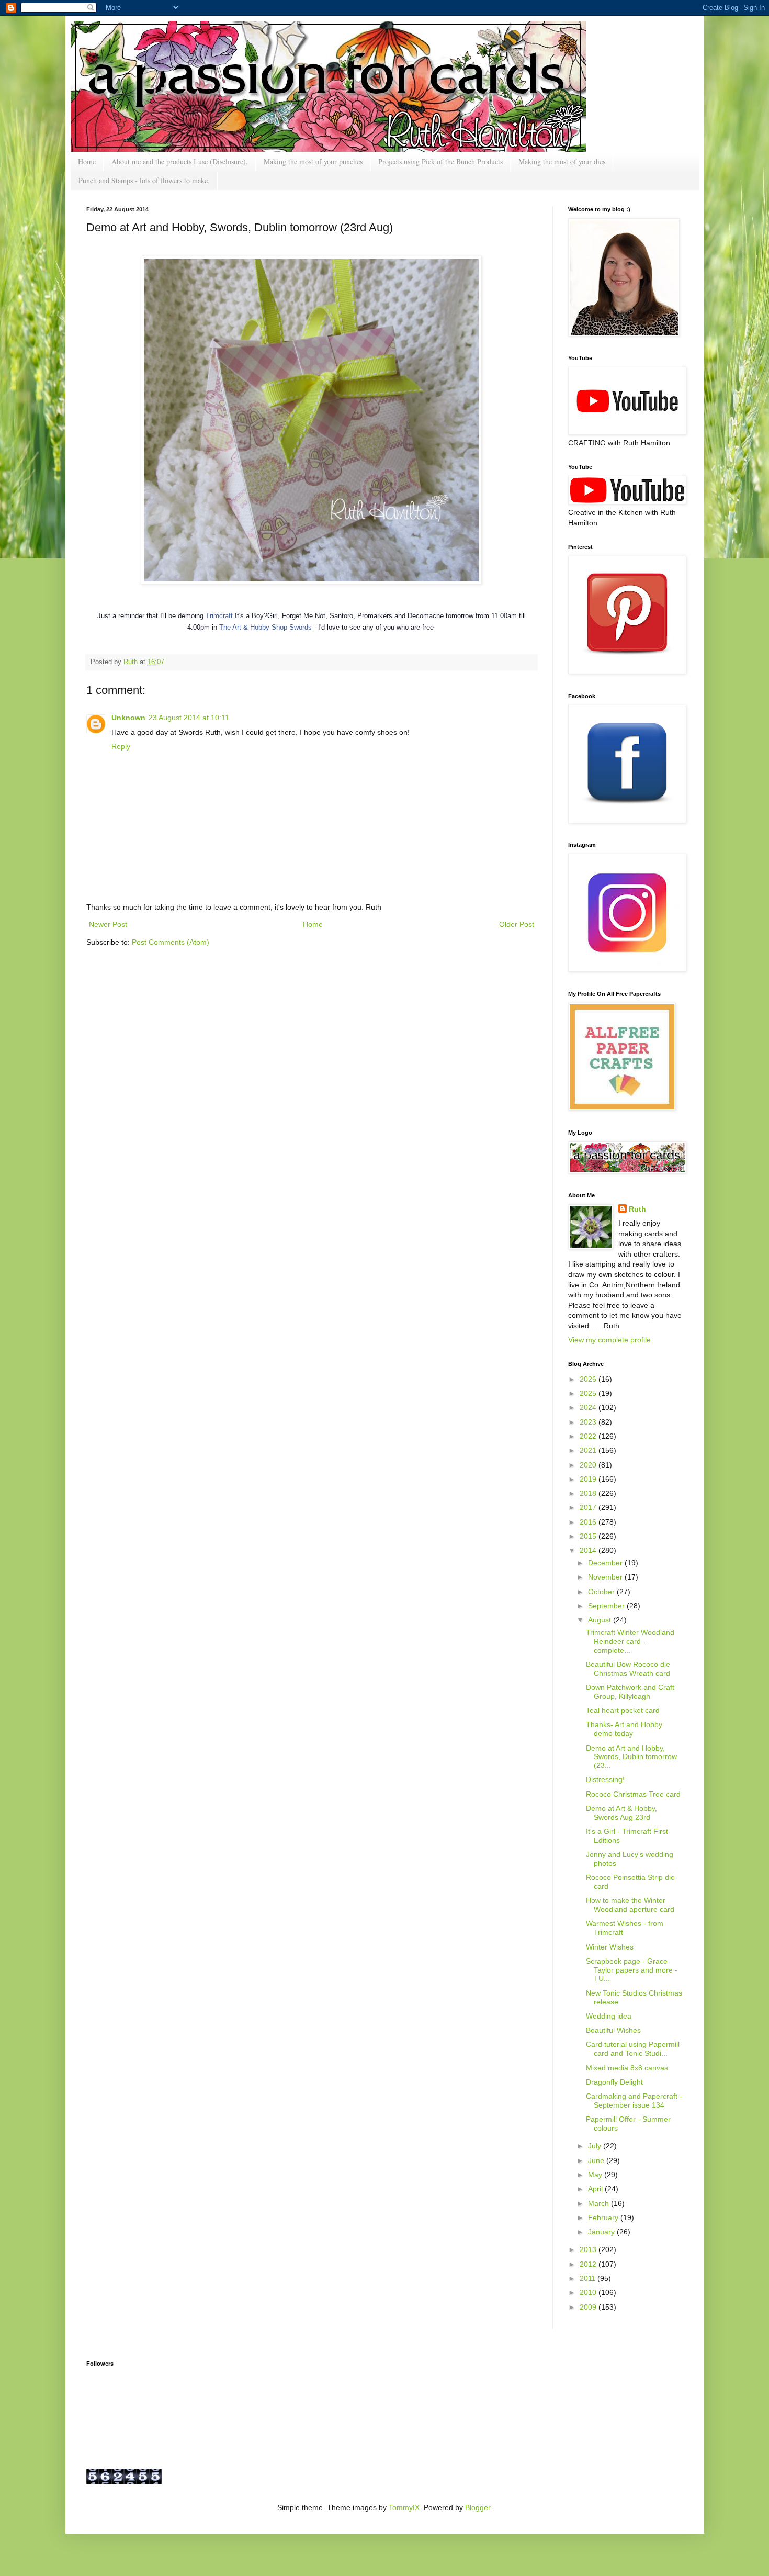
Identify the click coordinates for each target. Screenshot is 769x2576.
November (606, 1577)
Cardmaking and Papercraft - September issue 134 (634, 2101)
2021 (589, 1450)
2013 (589, 2249)
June (597, 2160)
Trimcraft (219, 616)
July (596, 2146)
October (602, 1592)
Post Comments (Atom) (171, 942)
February (604, 2217)
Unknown (128, 718)
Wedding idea (609, 2016)
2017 (589, 1507)
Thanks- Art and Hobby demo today (624, 1729)
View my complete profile (609, 1340)
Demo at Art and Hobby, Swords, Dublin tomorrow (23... (631, 1757)
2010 (589, 2292)
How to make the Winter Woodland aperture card (630, 1905)
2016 (589, 1522)
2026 (589, 1379)
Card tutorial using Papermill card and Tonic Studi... (633, 2049)
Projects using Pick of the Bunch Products (440, 161)
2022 (589, 1436)
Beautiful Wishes (613, 2030)
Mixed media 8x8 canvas (627, 2068)
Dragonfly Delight (614, 2082)
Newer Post (108, 924)
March (600, 2203)
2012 (589, 2264)
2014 (589, 1550)
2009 (589, 2307)
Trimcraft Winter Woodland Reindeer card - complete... (630, 1641)
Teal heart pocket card (623, 1710)
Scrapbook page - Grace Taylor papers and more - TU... (632, 1970)
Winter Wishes (610, 1947)
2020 (589, 1465)
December (606, 1563)
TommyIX (404, 2507)
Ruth (132, 662)
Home (87, 161)
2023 (589, 1422)
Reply (121, 746)
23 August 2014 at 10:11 (189, 718)
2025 (589, 1393)
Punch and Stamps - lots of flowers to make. (144, 180)
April (596, 2189)
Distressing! (605, 1779)
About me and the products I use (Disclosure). (180, 161)
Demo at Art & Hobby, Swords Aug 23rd (621, 1813)
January (602, 2232)
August (601, 1620)
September (607, 1606)
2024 (589, 1407)
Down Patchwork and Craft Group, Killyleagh (630, 1692)
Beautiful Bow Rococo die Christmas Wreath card (628, 1669)
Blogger (478, 2507)
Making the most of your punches (313, 161)
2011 (589, 2278)
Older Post (517, 924)
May (596, 2175)
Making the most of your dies (562, 161)
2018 (589, 1493)
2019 (589, 1479)
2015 (589, 1536)
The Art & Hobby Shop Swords (265, 627)
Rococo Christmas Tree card (633, 1794)
